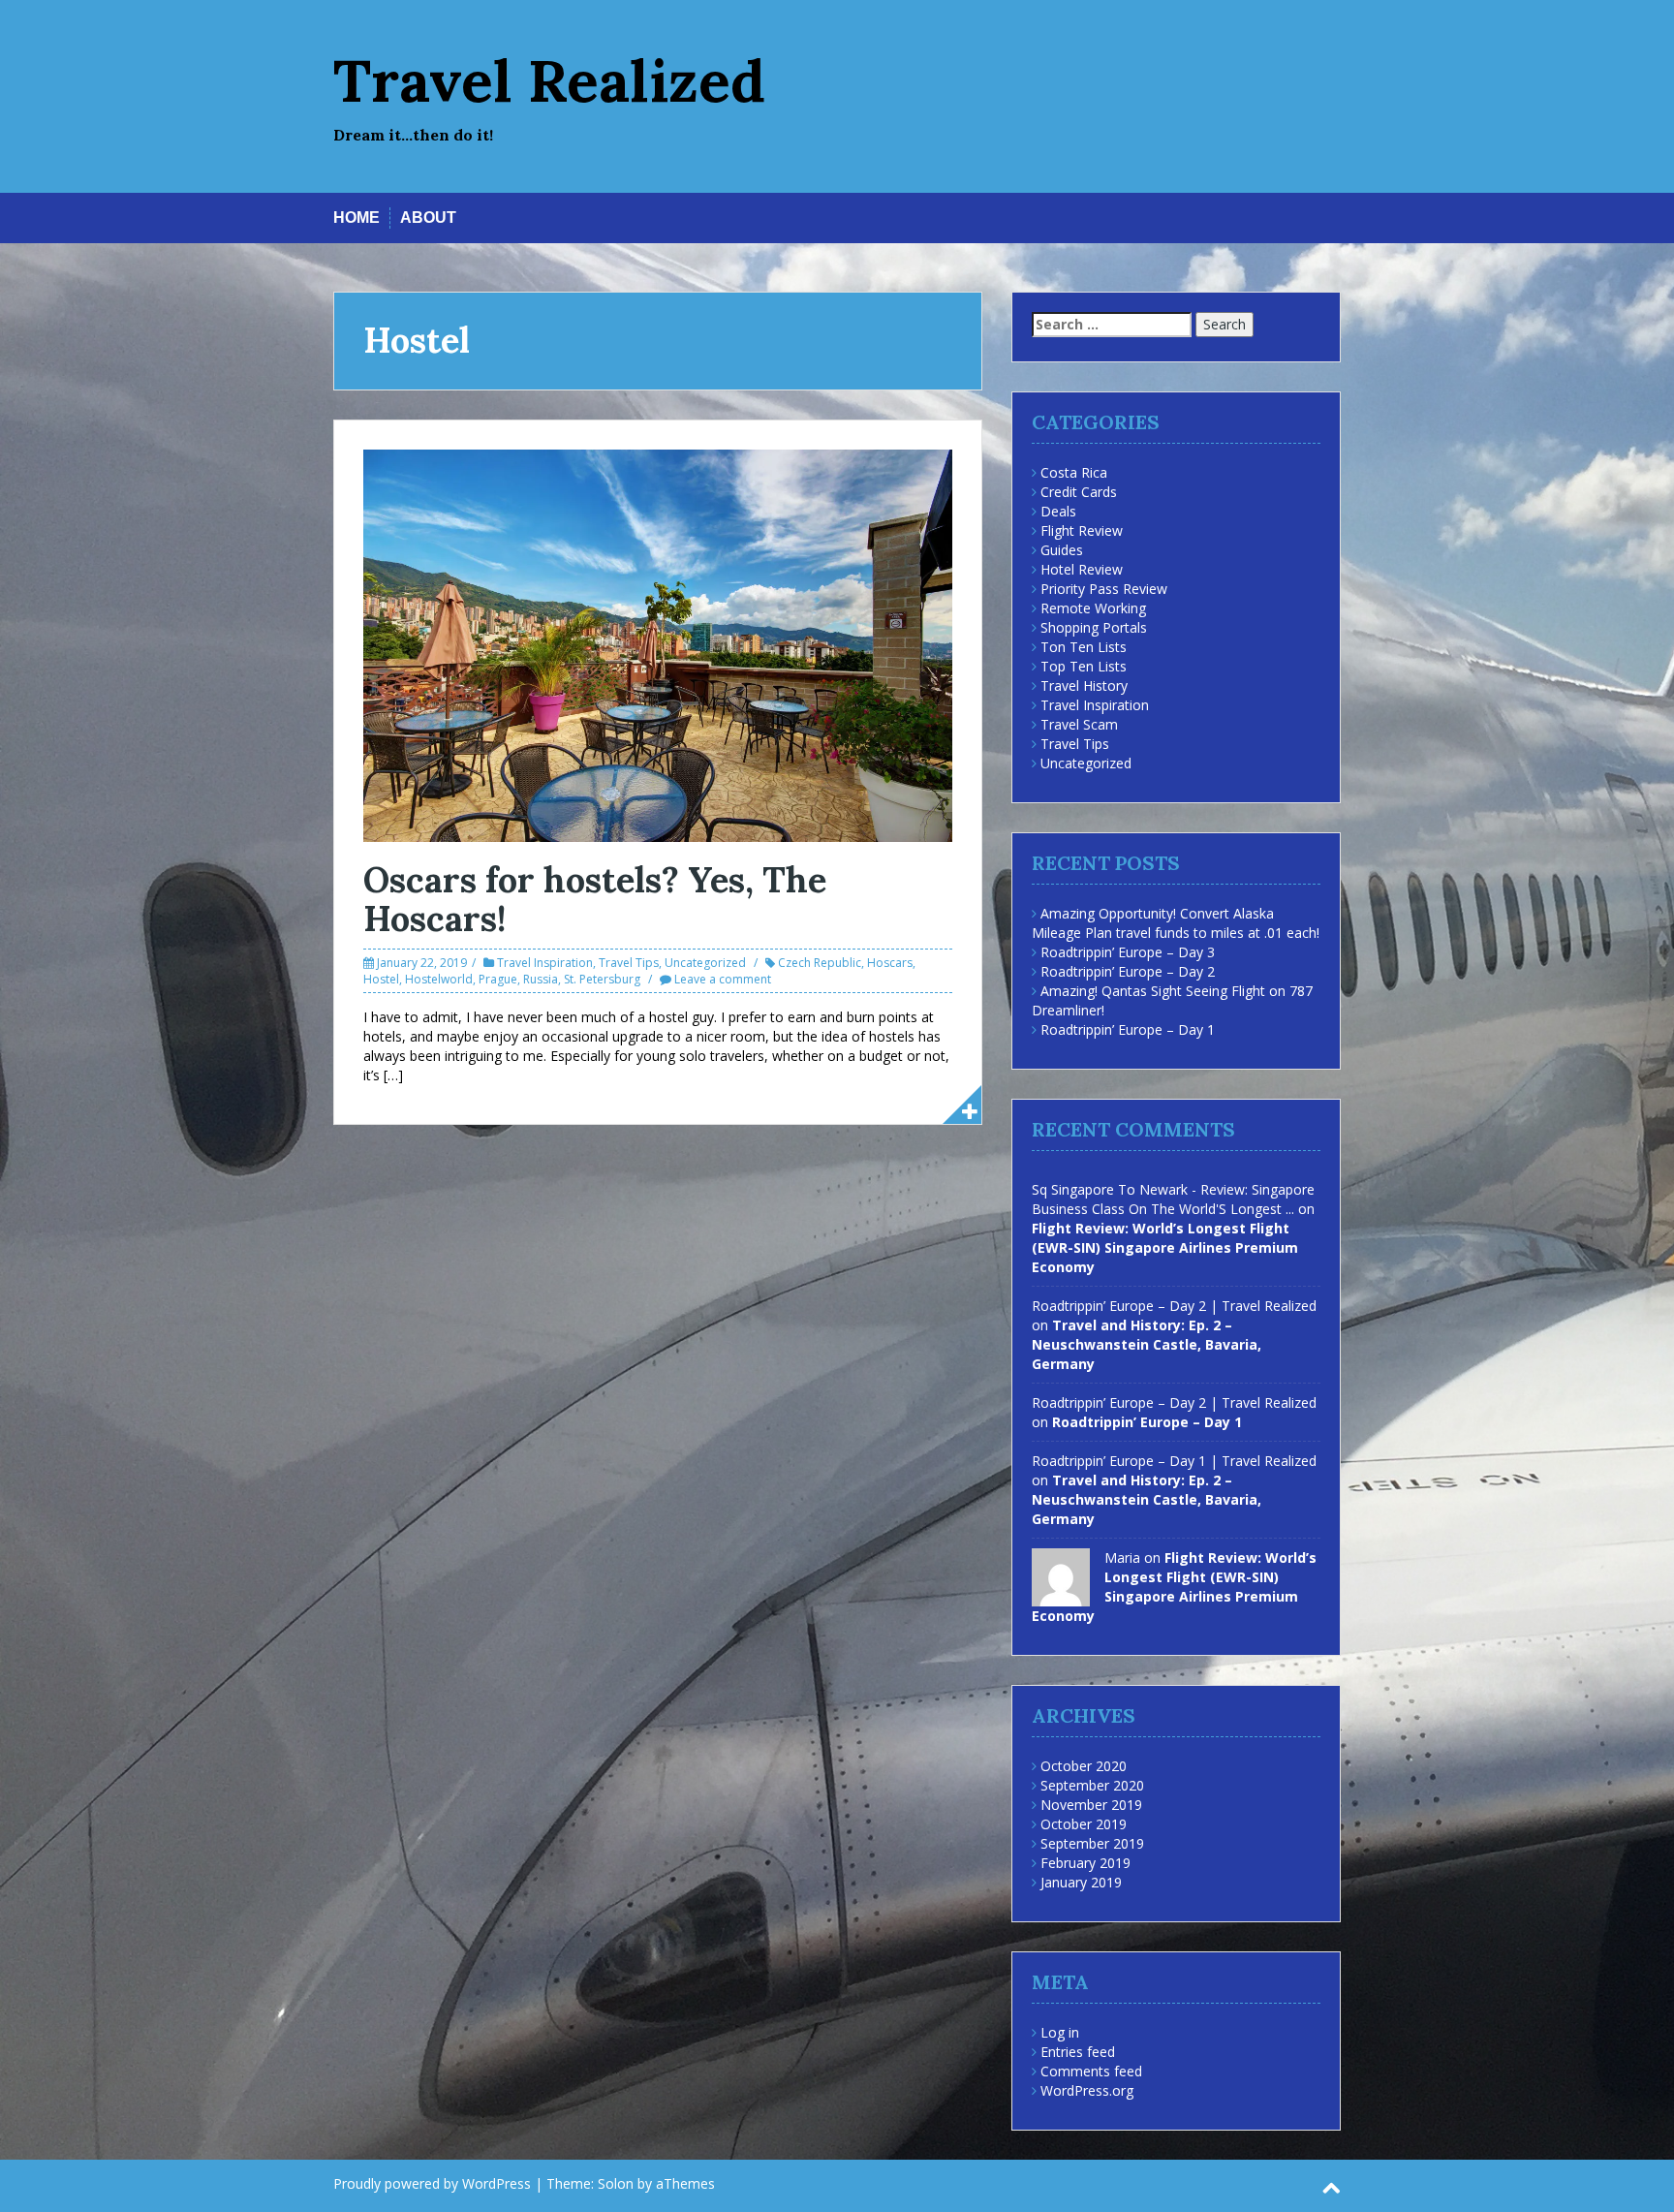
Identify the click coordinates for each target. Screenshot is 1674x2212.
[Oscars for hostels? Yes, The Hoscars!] (658, 644)
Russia (541, 979)
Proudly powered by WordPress (432, 2183)
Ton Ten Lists (1084, 647)
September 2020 (1092, 1785)
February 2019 (1085, 1863)
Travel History (1084, 685)
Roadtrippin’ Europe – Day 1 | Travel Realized (1174, 1461)
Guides (1062, 550)
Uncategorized (705, 963)
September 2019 (1092, 1843)
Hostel (381, 979)
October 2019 (1084, 1824)
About (428, 218)
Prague (498, 979)
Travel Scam (1079, 724)
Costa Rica (1074, 472)
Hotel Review (1082, 569)
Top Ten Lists (1084, 666)
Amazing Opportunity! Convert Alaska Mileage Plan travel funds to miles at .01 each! (1176, 923)
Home (356, 218)
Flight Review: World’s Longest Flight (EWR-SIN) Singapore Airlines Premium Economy (1165, 1247)
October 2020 (1084, 1766)
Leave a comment (723, 979)
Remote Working (1093, 608)
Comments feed (1091, 2071)
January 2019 (1081, 1882)
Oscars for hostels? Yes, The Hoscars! (595, 899)
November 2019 (1091, 1805)
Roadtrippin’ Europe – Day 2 (1128, 971)
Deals (1058, 511)
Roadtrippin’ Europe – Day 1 (1128, 1029)
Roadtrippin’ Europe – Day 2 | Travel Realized (1174, 1306)
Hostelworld (439, 979)
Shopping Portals (1094, 627)
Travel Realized (549, 80)
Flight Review (1082, 530)
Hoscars (890, 963)
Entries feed (1078, 2052)
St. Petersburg (602, 979)
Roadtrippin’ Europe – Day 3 (1128, 952)
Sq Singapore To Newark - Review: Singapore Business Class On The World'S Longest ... (1173, 1199)
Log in (1060, 2032)
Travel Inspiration (545, 963)
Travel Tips (629, 963)
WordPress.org (1087, 2090)
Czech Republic (820, 963)
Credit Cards (1079, 492)
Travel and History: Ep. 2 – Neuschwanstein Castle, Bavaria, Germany (1147, 1344)
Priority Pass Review (1104, 589)
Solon (616, 2183)
